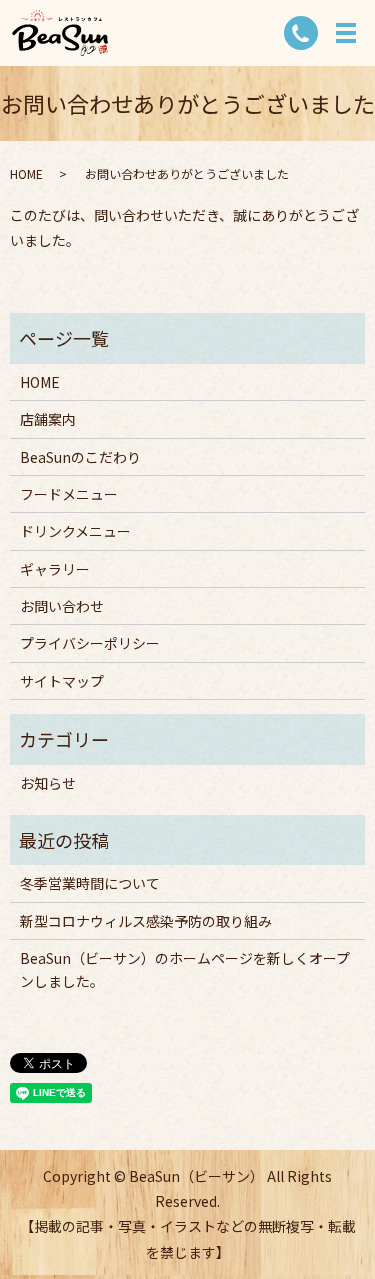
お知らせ (48, 783)
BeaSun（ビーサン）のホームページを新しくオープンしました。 (185, 969)
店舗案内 (48, 419)
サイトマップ (62, 681)
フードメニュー (69, 494)
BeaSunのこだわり (80, 457)
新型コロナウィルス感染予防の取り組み (146, 921)
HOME (26, 173)
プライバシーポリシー (90, 643)
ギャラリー (55, 569)
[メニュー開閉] (346, 33)
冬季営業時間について (90, 883)
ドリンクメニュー (75, 531)
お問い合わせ (62, 606)
